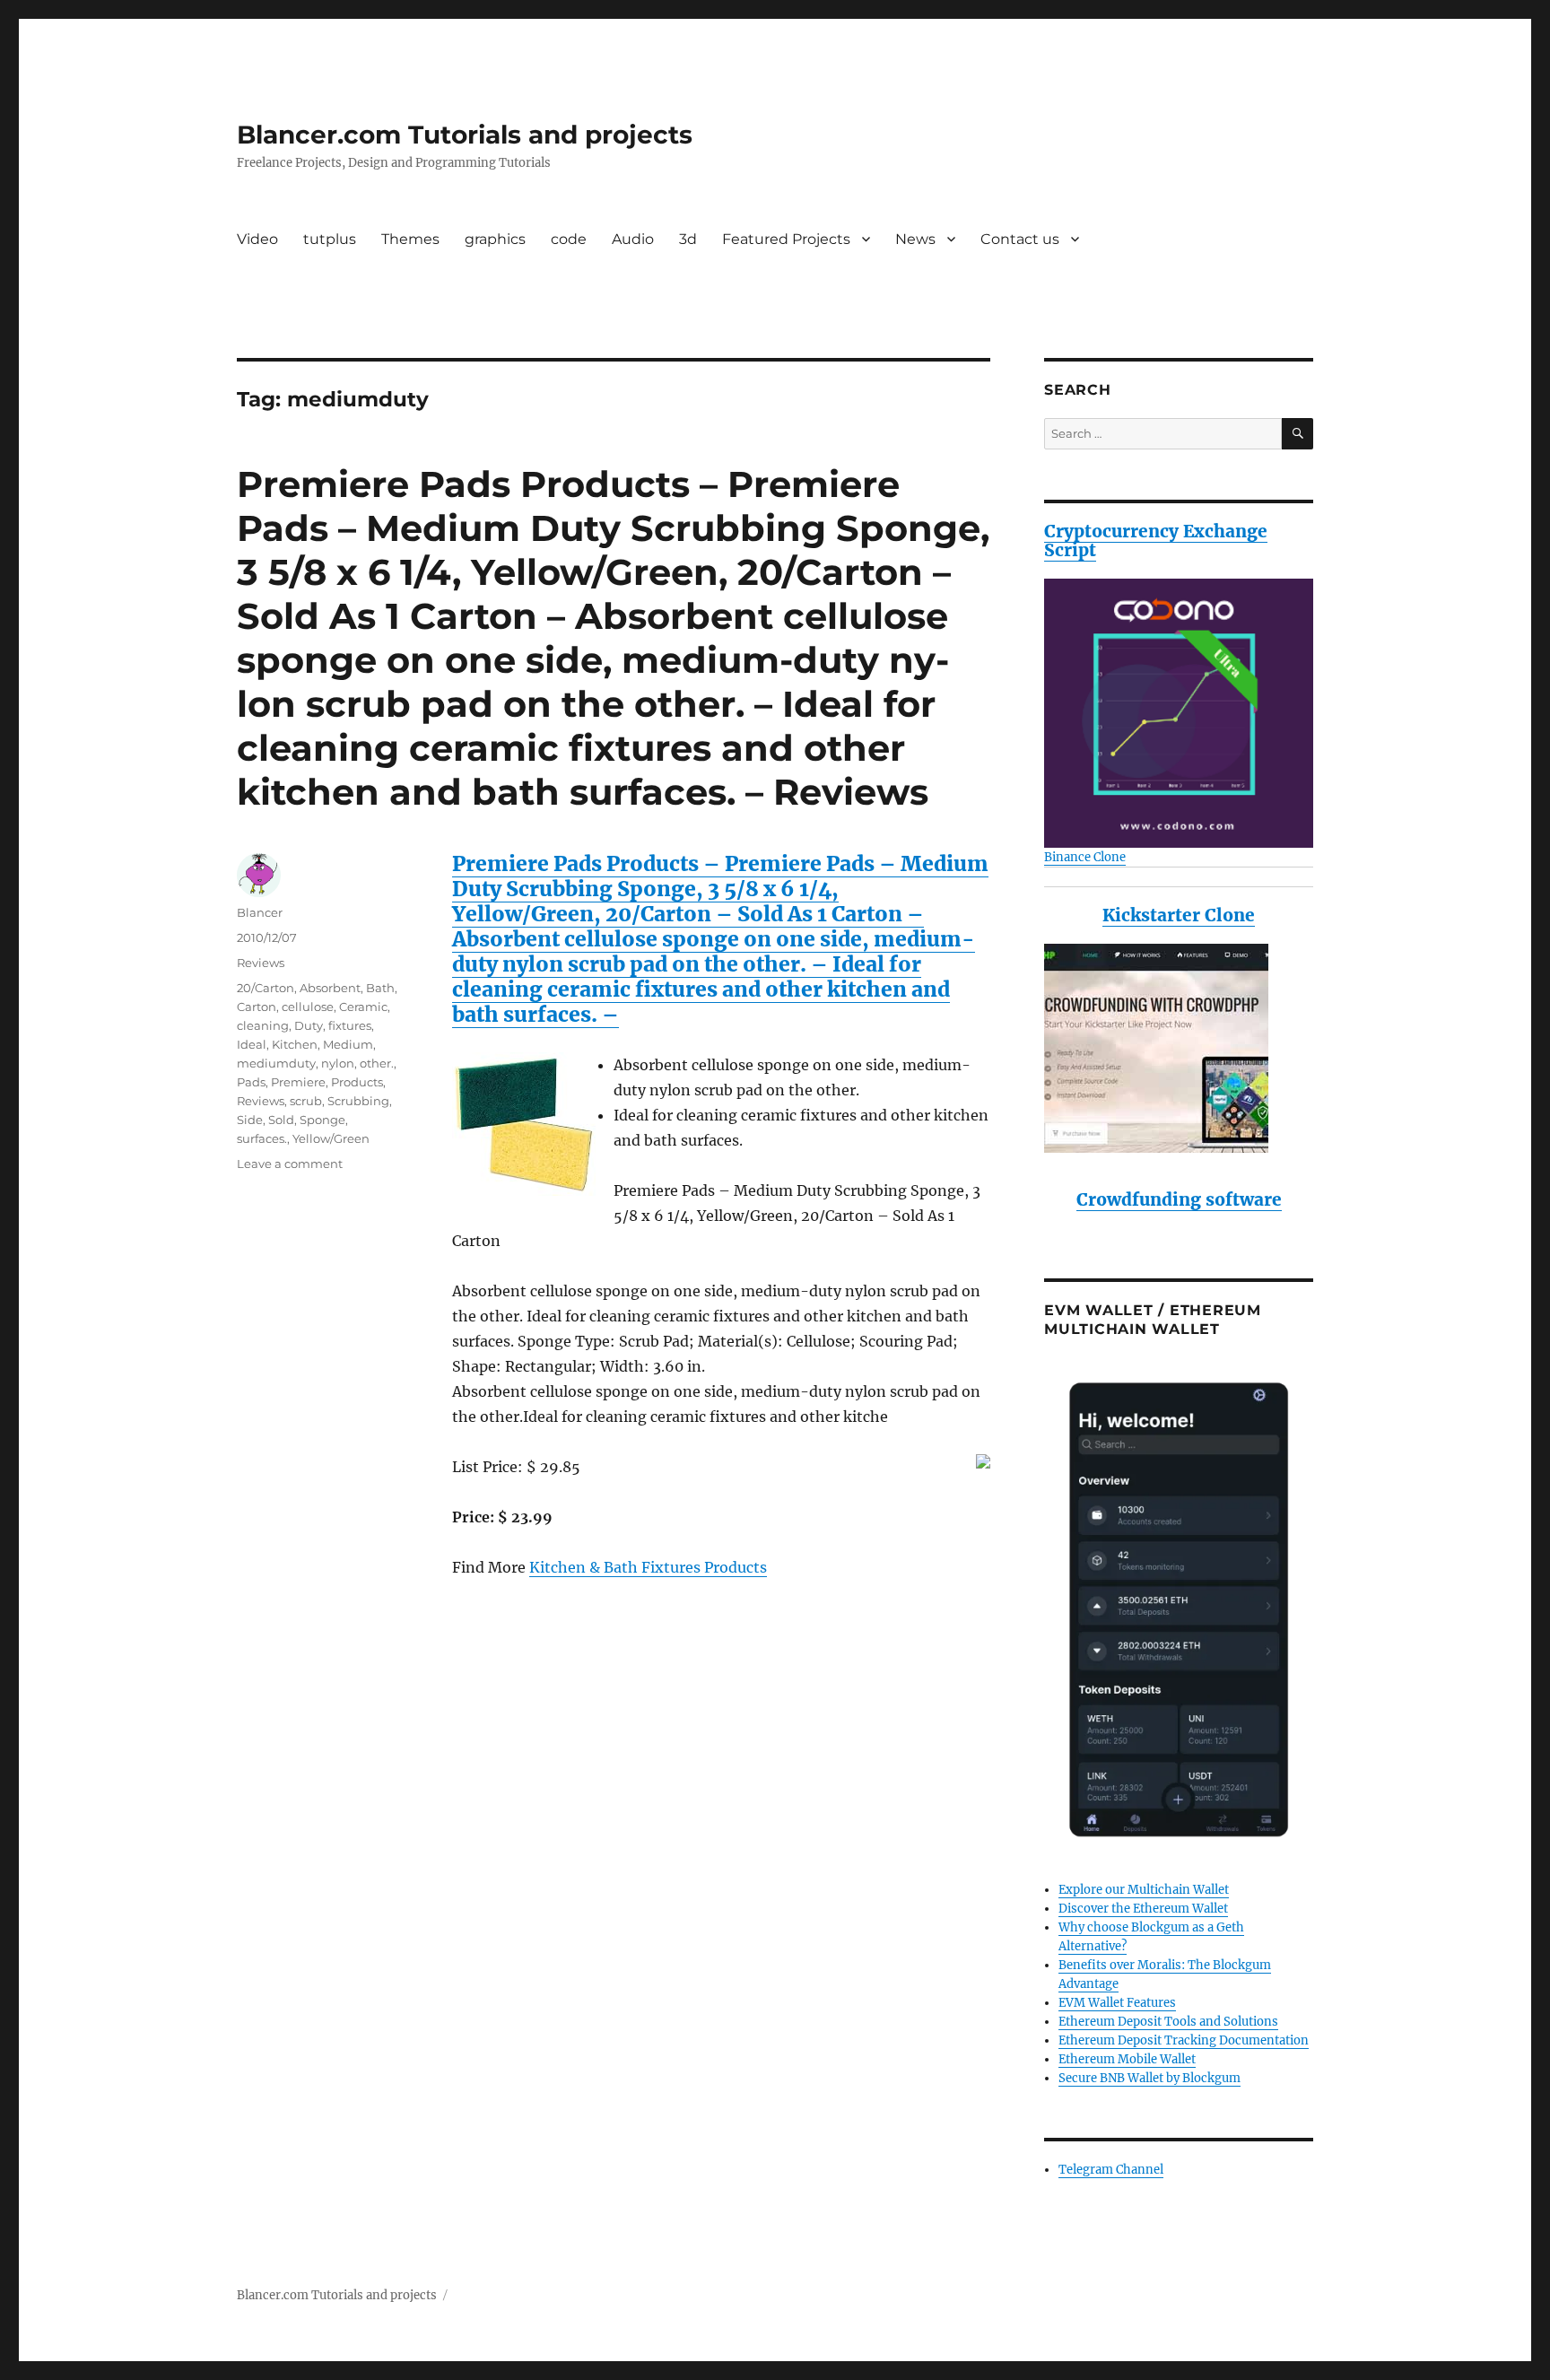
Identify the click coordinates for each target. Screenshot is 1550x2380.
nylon (338, 1063)
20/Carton (266, 988)
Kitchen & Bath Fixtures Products (648, 1567)
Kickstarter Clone (1179, 915)
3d (688, 239)
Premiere (298, 1082)
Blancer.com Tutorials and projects (465, 135)
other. (377, 1063)
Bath (380, 988)
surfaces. (262, 1138)
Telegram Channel (1111, 2170)
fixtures (350, 1025)
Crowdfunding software (1179, 1199)
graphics (495, 239)
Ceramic (363, 1007)
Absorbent (330, 988)
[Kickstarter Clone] (1179, 1048)
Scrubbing (358, 1101)
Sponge (322, 1120)
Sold (281, 1120)
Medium (348, 1044)
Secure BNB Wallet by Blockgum (1149, 2078)
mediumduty (276, 1063)
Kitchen (295, 1044)
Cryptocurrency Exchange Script (1156, 541)
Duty (309, 1025)
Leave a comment (290, 1164)
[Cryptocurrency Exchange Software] (1179, 713)
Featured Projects (786, 239)
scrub (306, 1101)
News (915, 239)
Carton (257, 1007)
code (569, 239)
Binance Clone (1085, 857)
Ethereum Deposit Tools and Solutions (1168, 2022)
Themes (410, 239)
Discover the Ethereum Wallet (1143, 1909)
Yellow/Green (331, 1138)
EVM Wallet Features (1117, 2003)
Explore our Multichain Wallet (1144, 1890)
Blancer (260, 912)
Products (357, 1082)
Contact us (1020, 239)
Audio (633, 239)
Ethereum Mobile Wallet (1127, 2059)
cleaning (263, 1025)
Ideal (252, 1044)
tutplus (330, 239)
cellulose (308, 1007)
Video (257, 239)
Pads (251, 1082)
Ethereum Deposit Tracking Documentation (1184, 2040)
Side (250, 1120)
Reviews (261, 963)
